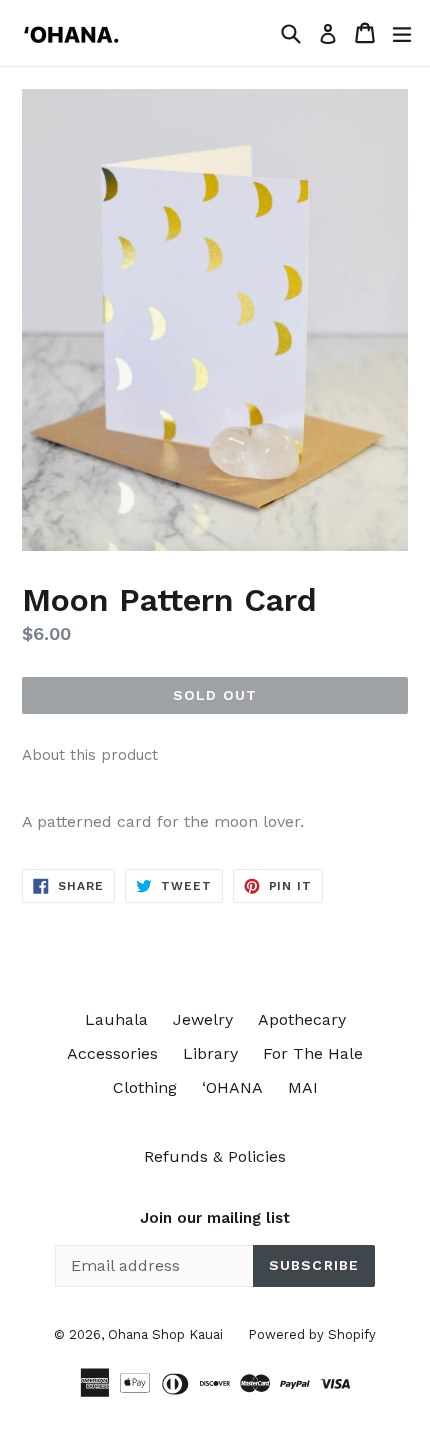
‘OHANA (232, 1087)
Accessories (112, 1053)
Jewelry (203, 1019)
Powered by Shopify (312, 1334)
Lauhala (116, 1019)
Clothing (145, 1087)
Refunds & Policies (215, 1156)
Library (210, 1053)
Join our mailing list (215, 1218)
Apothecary (302, 1019)
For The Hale (313, 1053)
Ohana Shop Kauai (165, 1334)
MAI (303, 1087)
